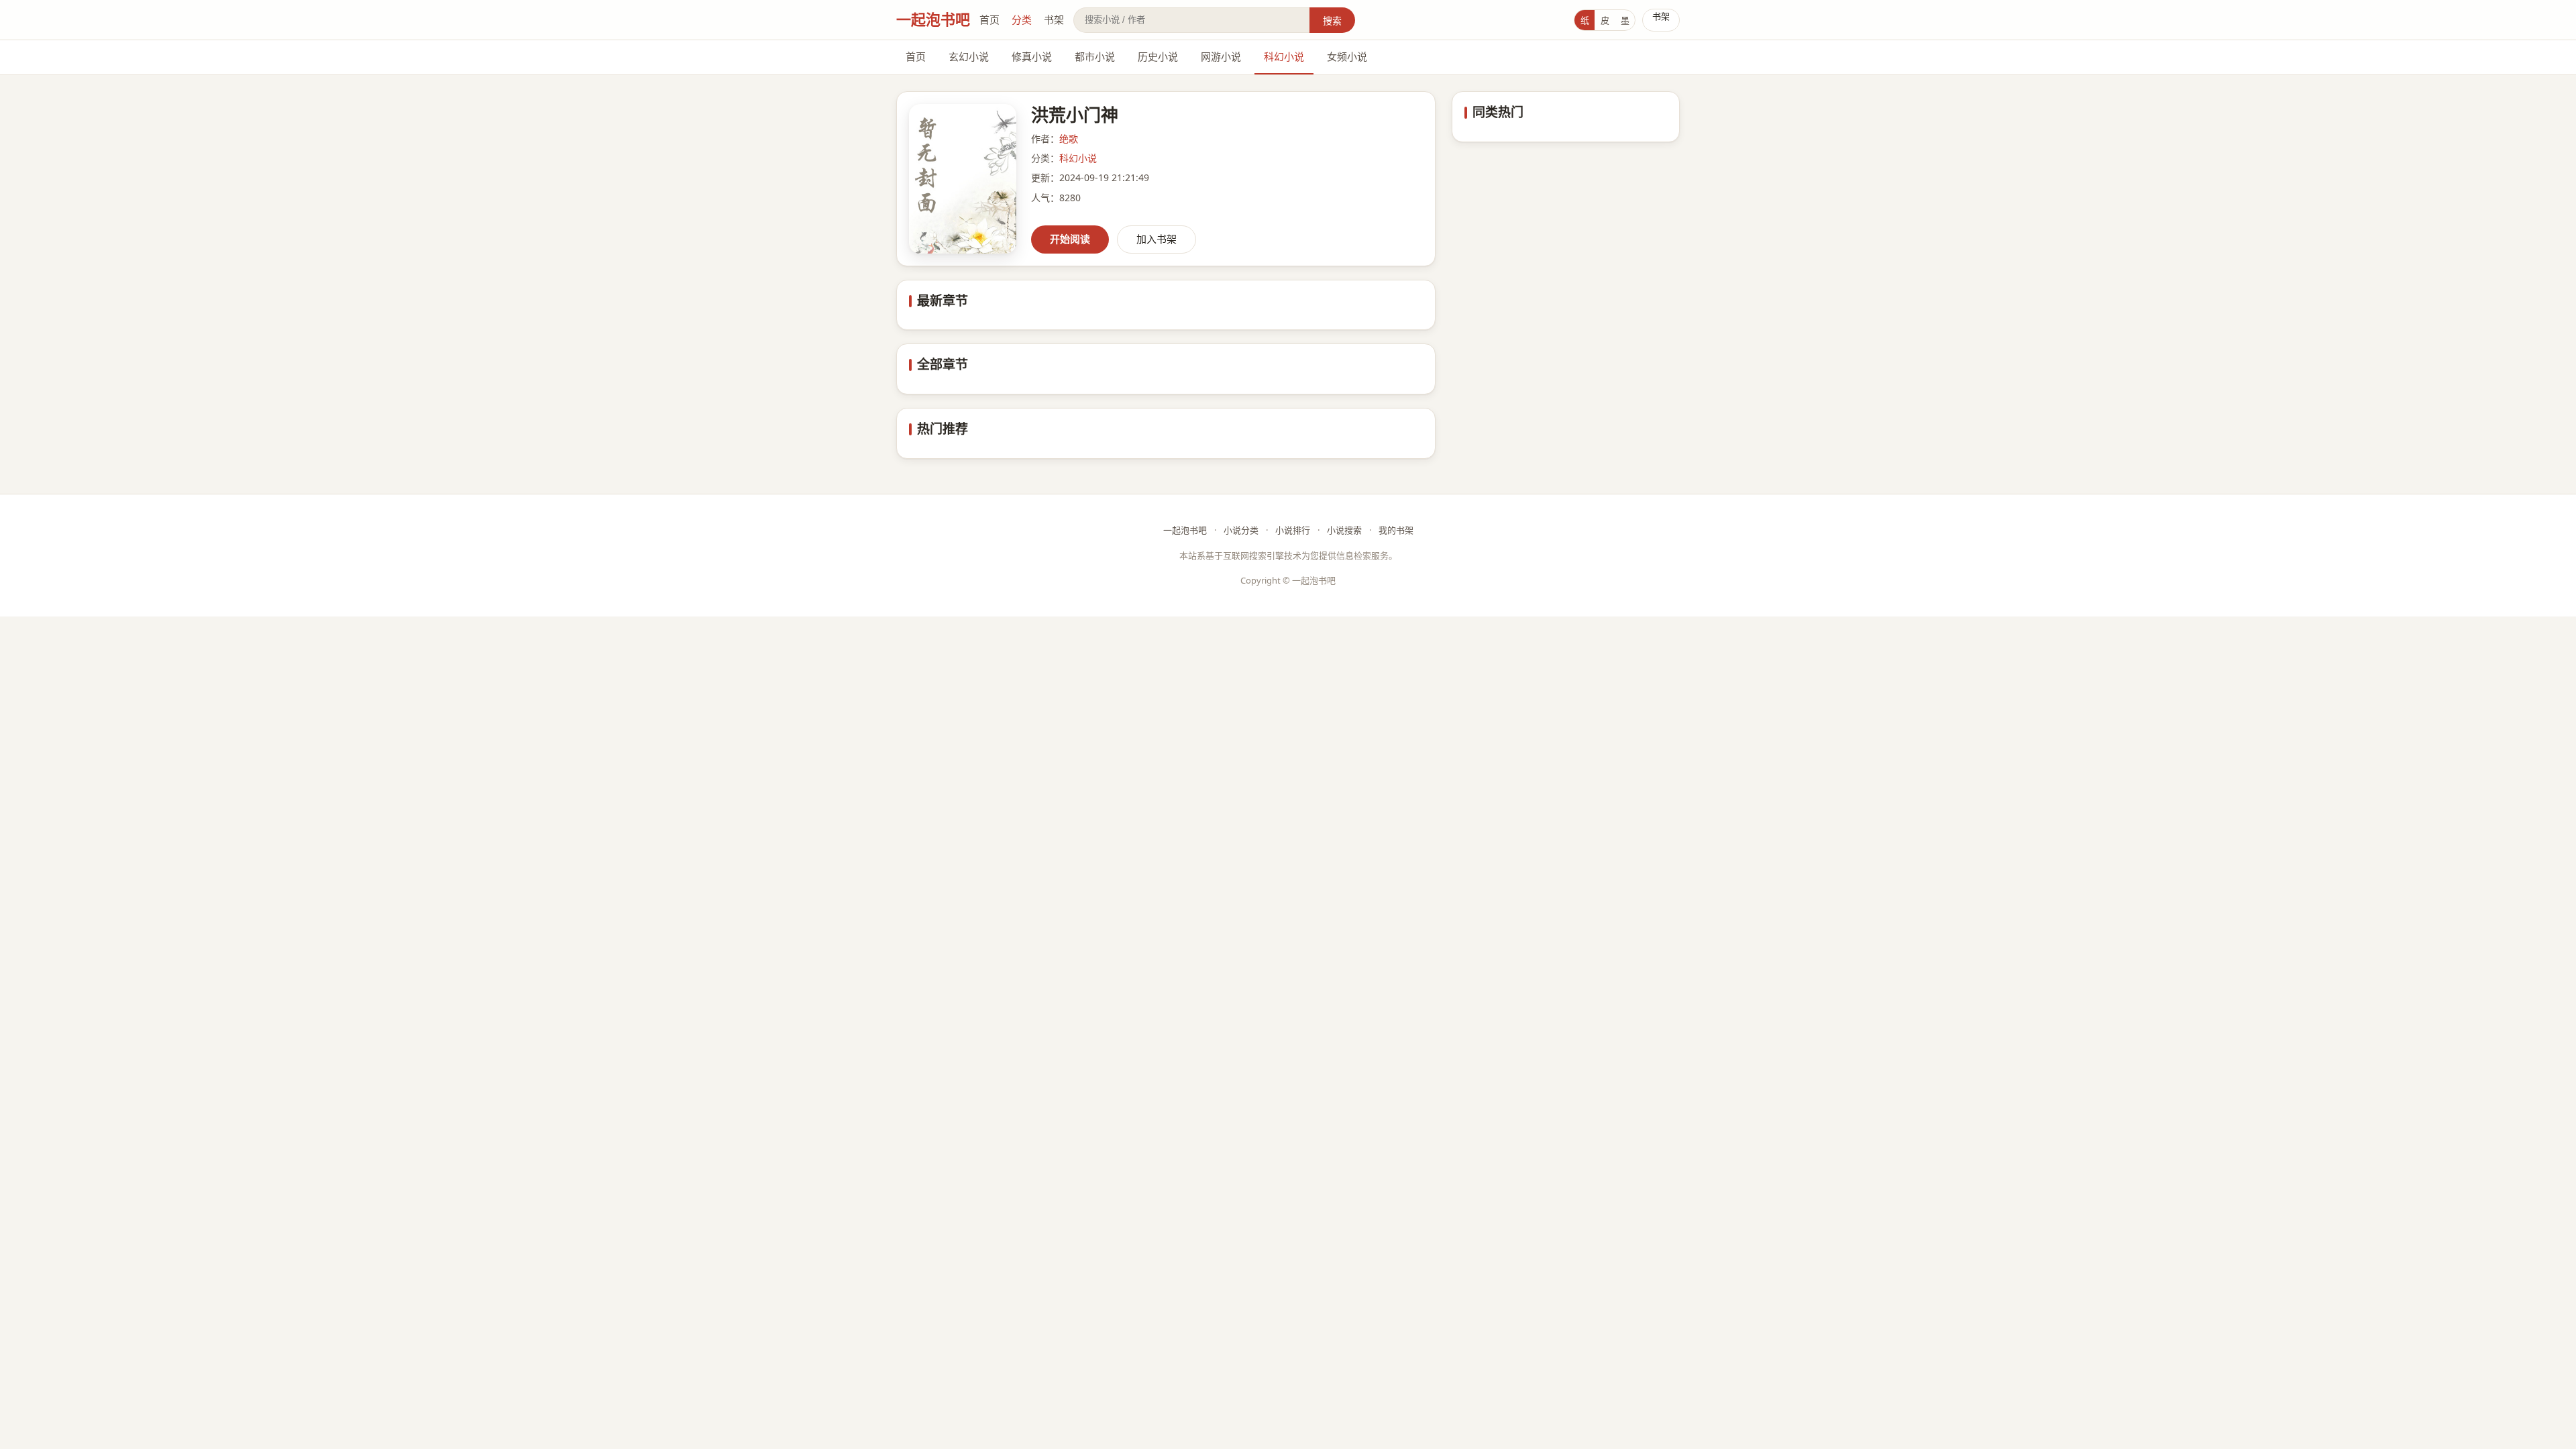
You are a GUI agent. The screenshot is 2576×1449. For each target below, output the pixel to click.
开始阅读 (1070, 239)
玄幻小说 (969, 56)
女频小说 (1347, 56)
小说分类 (1241, 530)
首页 (989, 19)
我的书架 (1396, 530)
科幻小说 (1284, 56)
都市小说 (1095, 56)
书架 (1054, 19)
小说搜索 (1344, 530)
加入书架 (1157, 239)
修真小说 (1032, 56)
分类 (1022, 19)
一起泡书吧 (933, 19)
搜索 (1332, 20)
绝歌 (1069, 139)
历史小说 (1158, 56)
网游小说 (1221, 56)
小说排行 (1293, 530)
